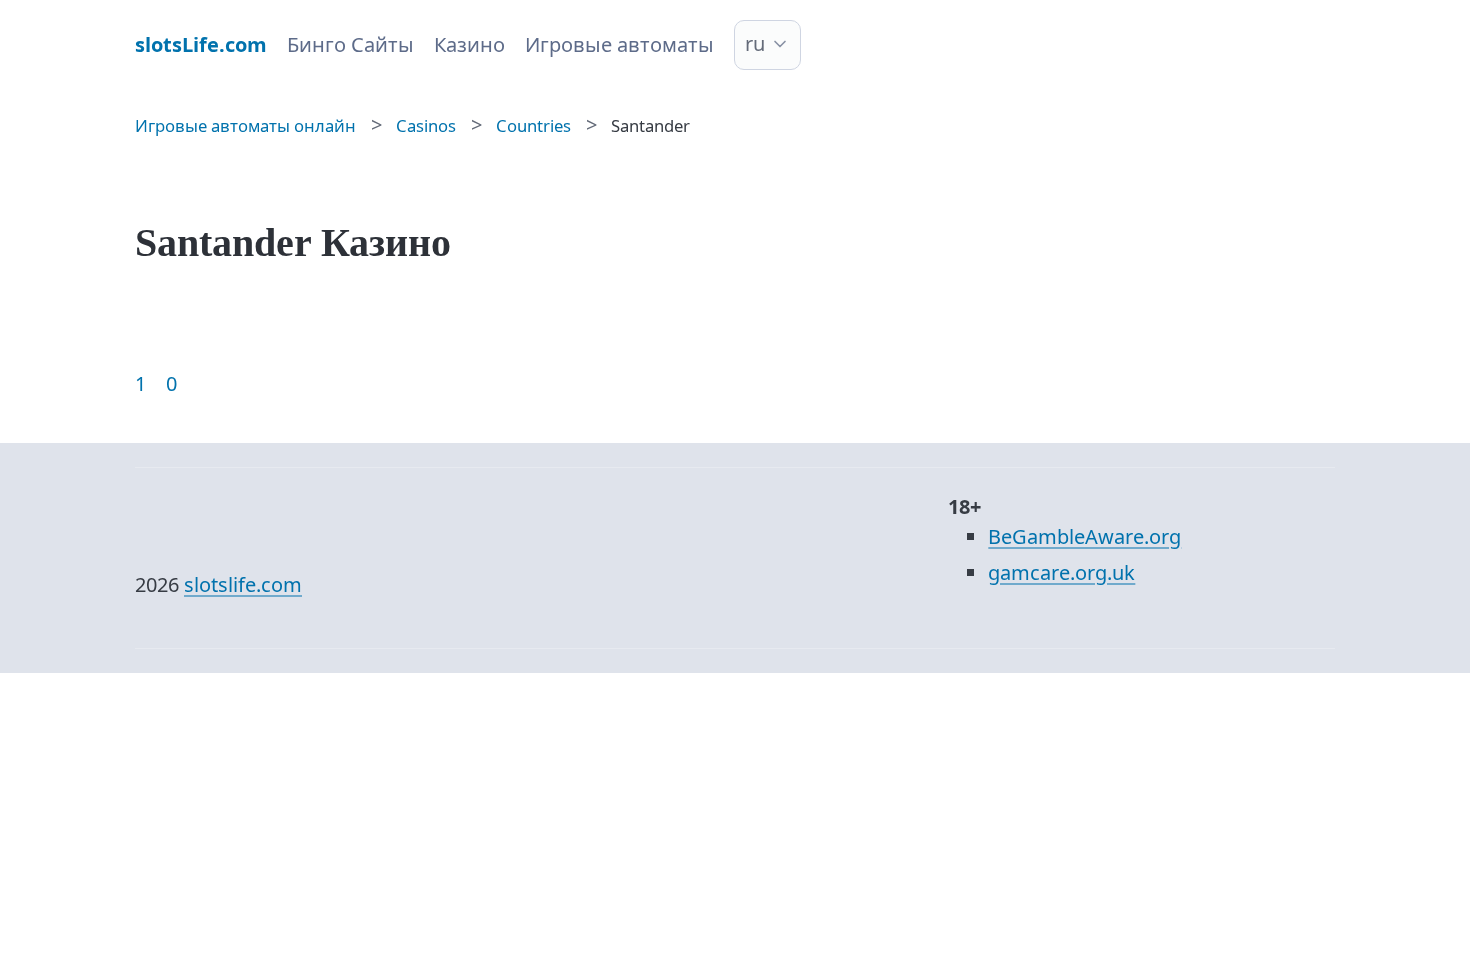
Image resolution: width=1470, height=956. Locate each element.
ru (755, 43)
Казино (469, 44)
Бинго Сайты (350, 44)
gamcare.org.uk (1061, 572)
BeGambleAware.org (1084, 536)
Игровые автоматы (619, 44)
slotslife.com (243, 584)
